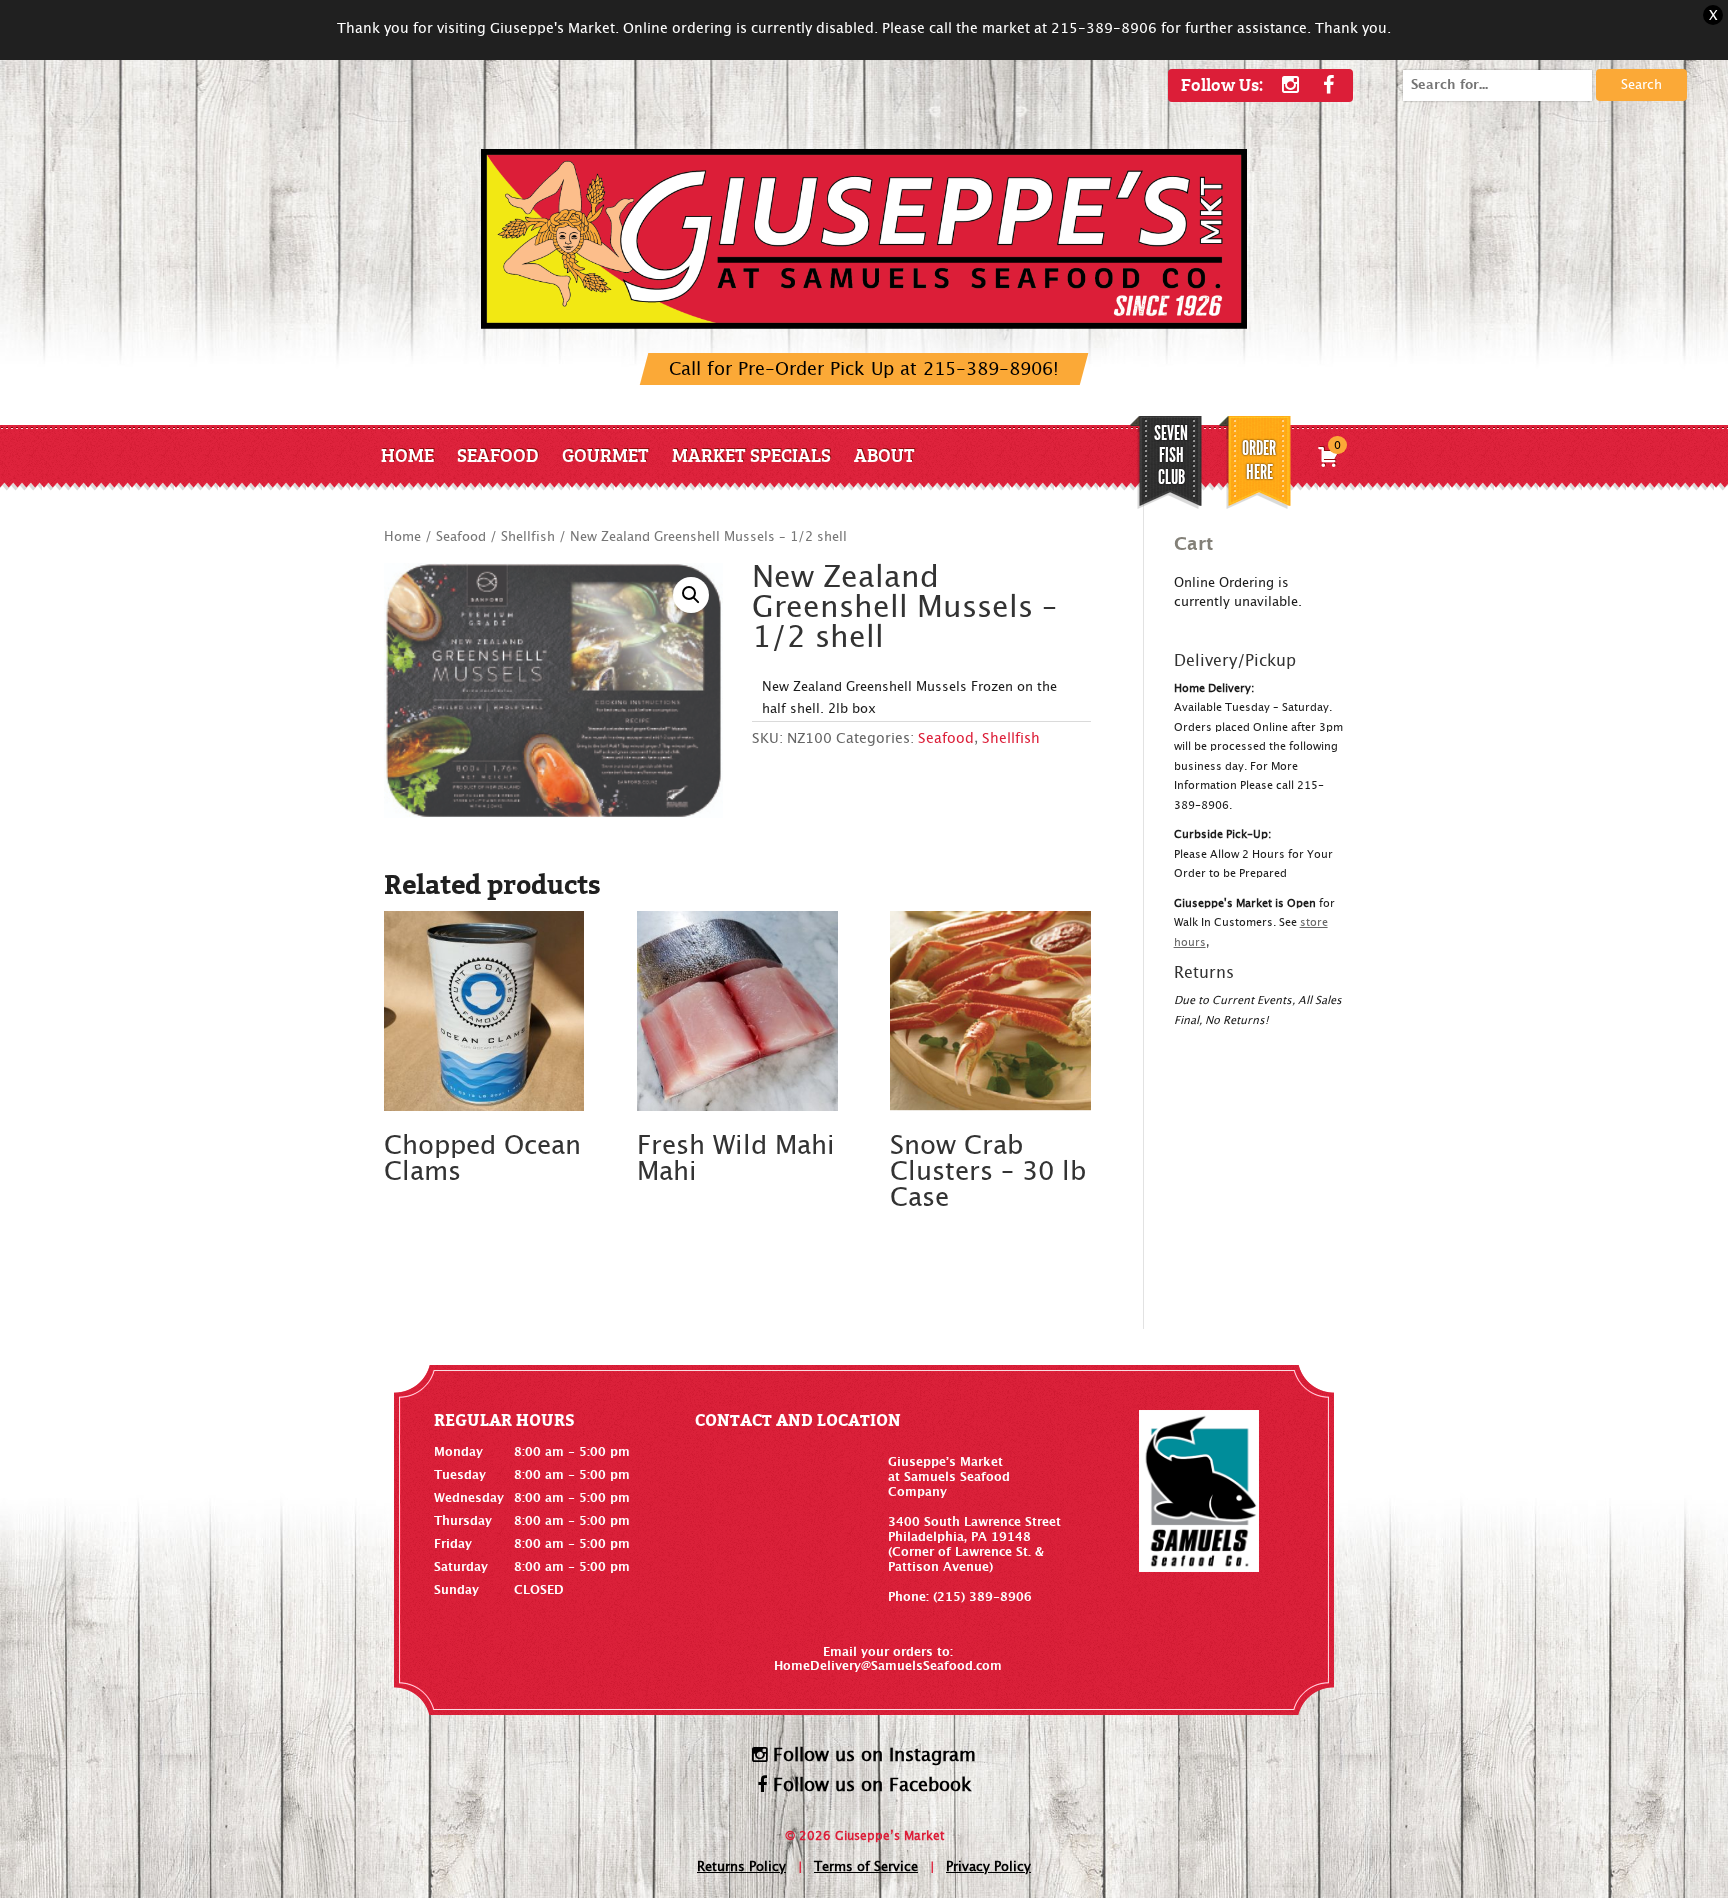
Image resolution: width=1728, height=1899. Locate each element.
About (884, 454)
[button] (691, 595)
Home (407, 454)
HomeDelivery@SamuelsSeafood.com (888, 1666)
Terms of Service (866, 1867)
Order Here (1259, 460)
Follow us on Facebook (869, 1785)
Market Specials (751, 454)
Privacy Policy (988, 1867)
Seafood (498, 454)
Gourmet (605, 454)
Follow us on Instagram (871, 1755)
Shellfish (528, 537)
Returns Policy (741, 1867)
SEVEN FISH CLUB (1171, 455)
